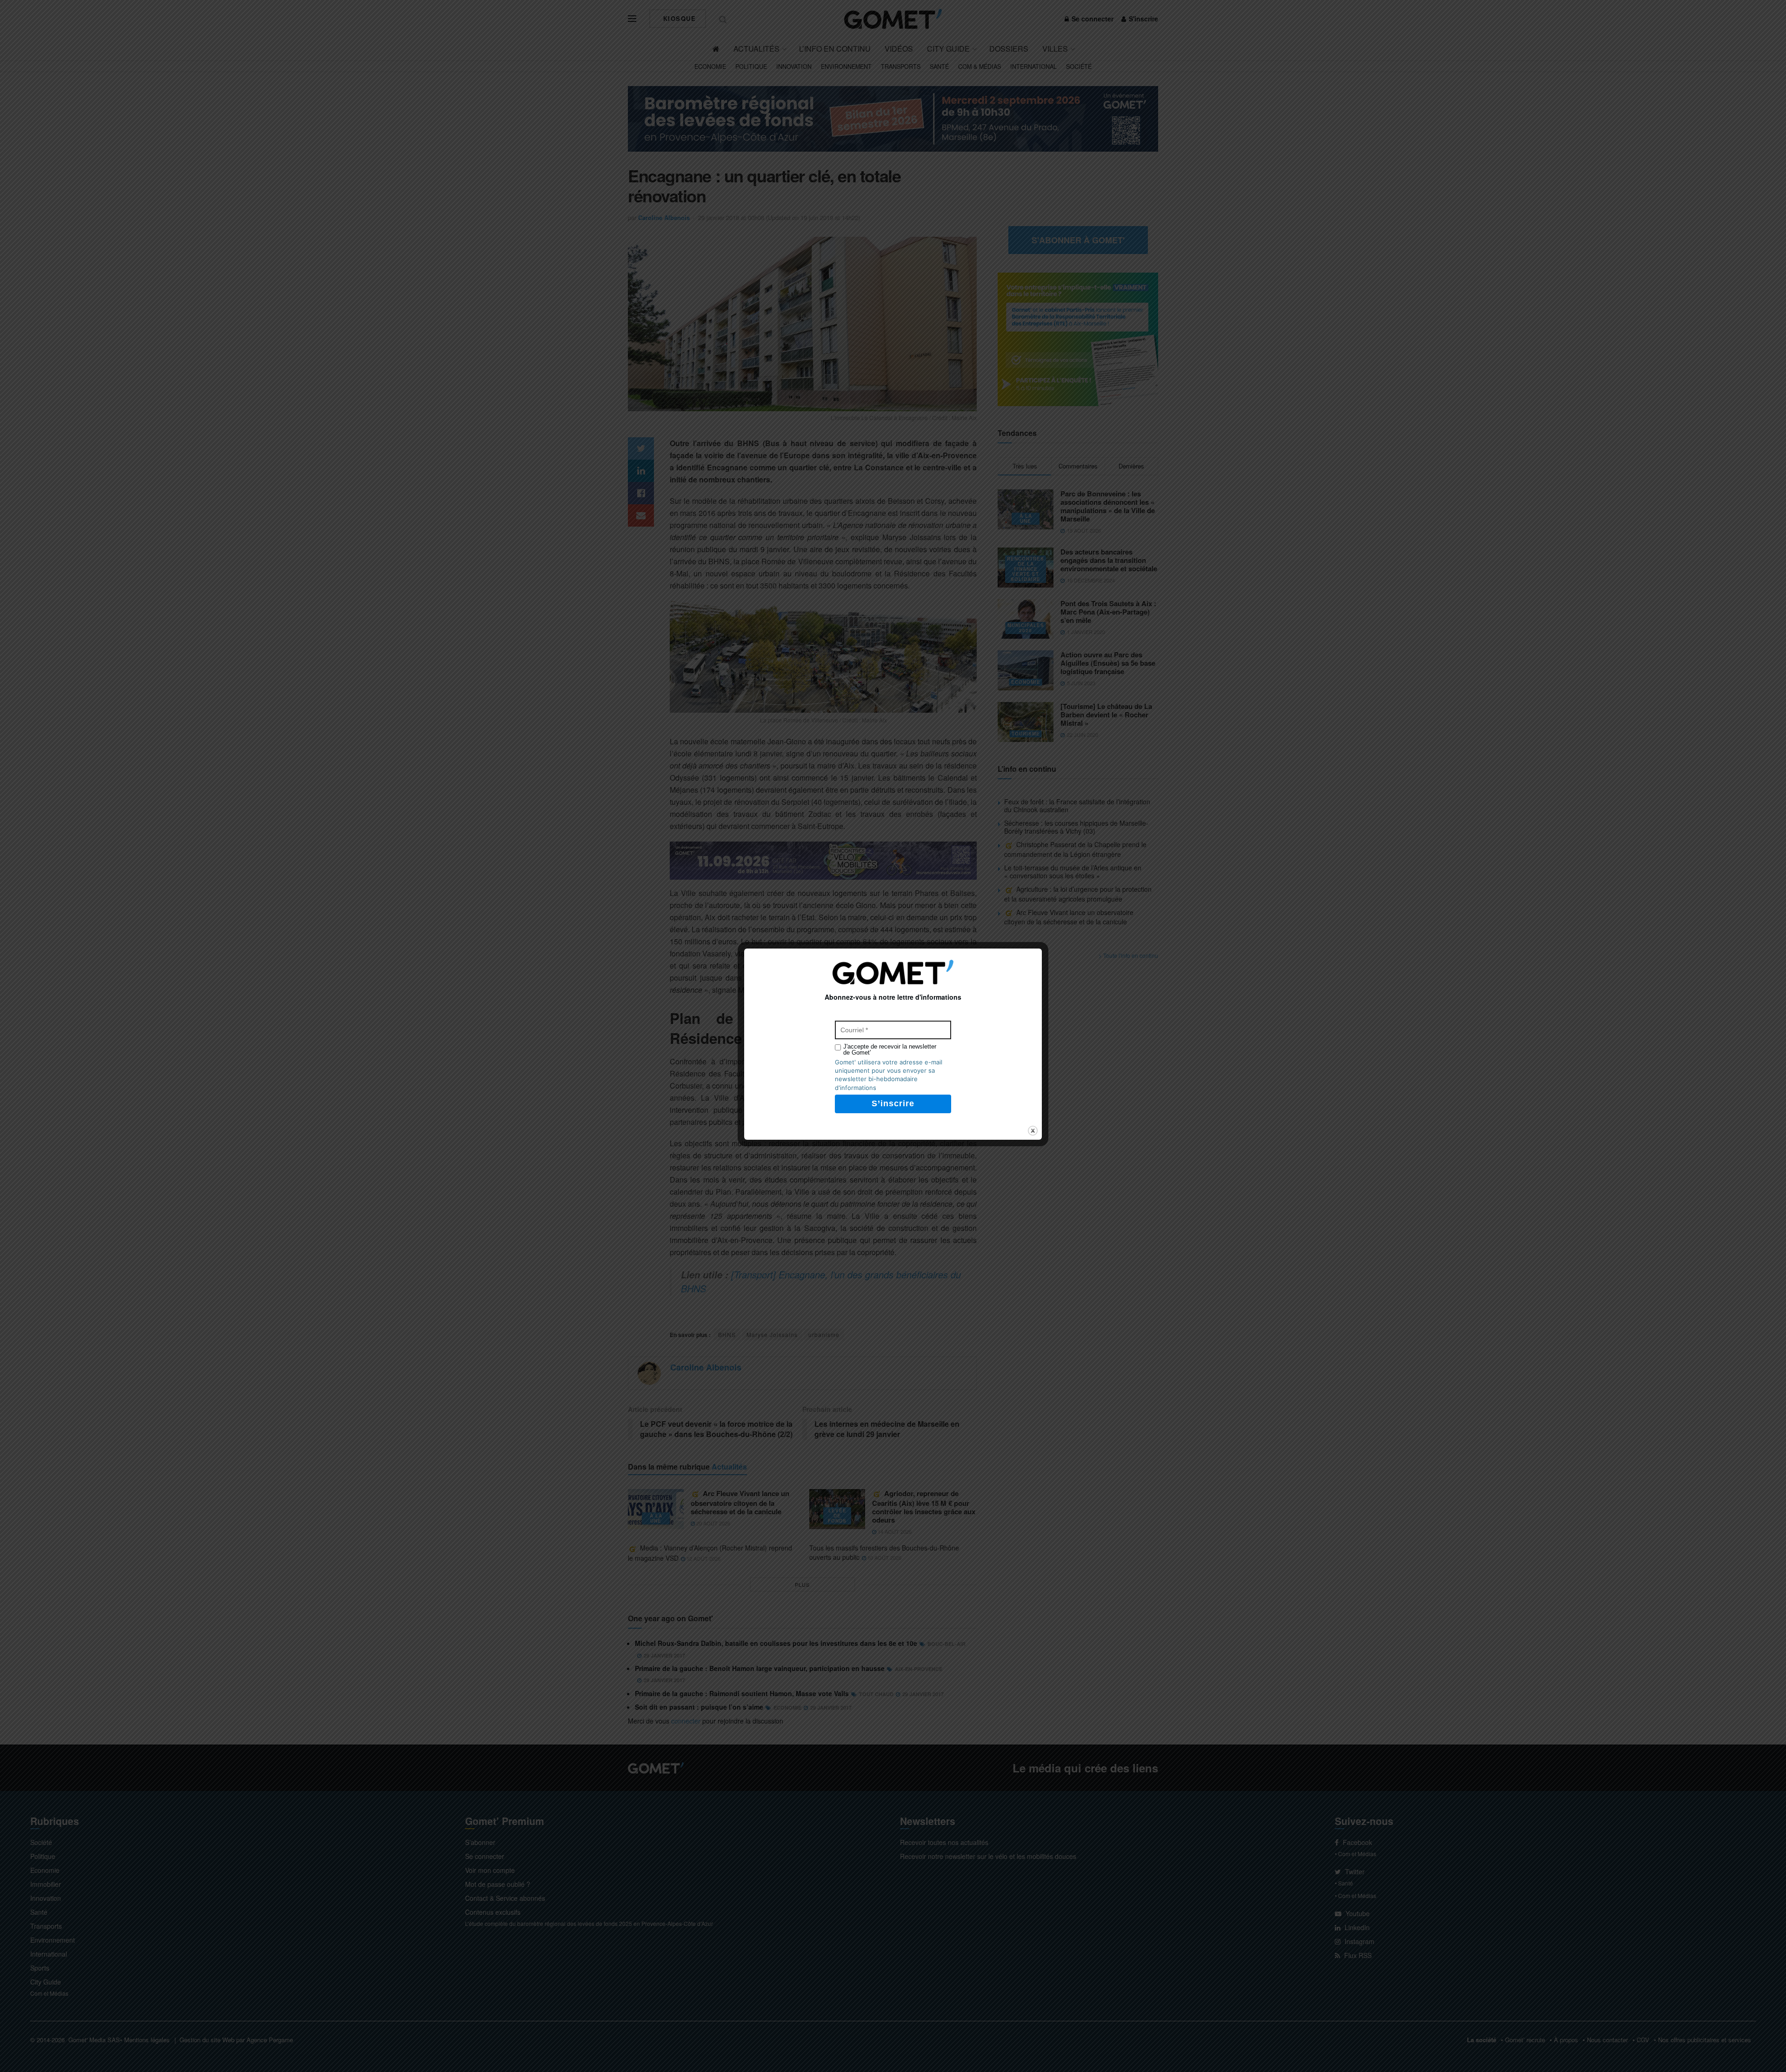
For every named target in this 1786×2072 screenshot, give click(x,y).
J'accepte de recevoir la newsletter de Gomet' (890, 1049)
